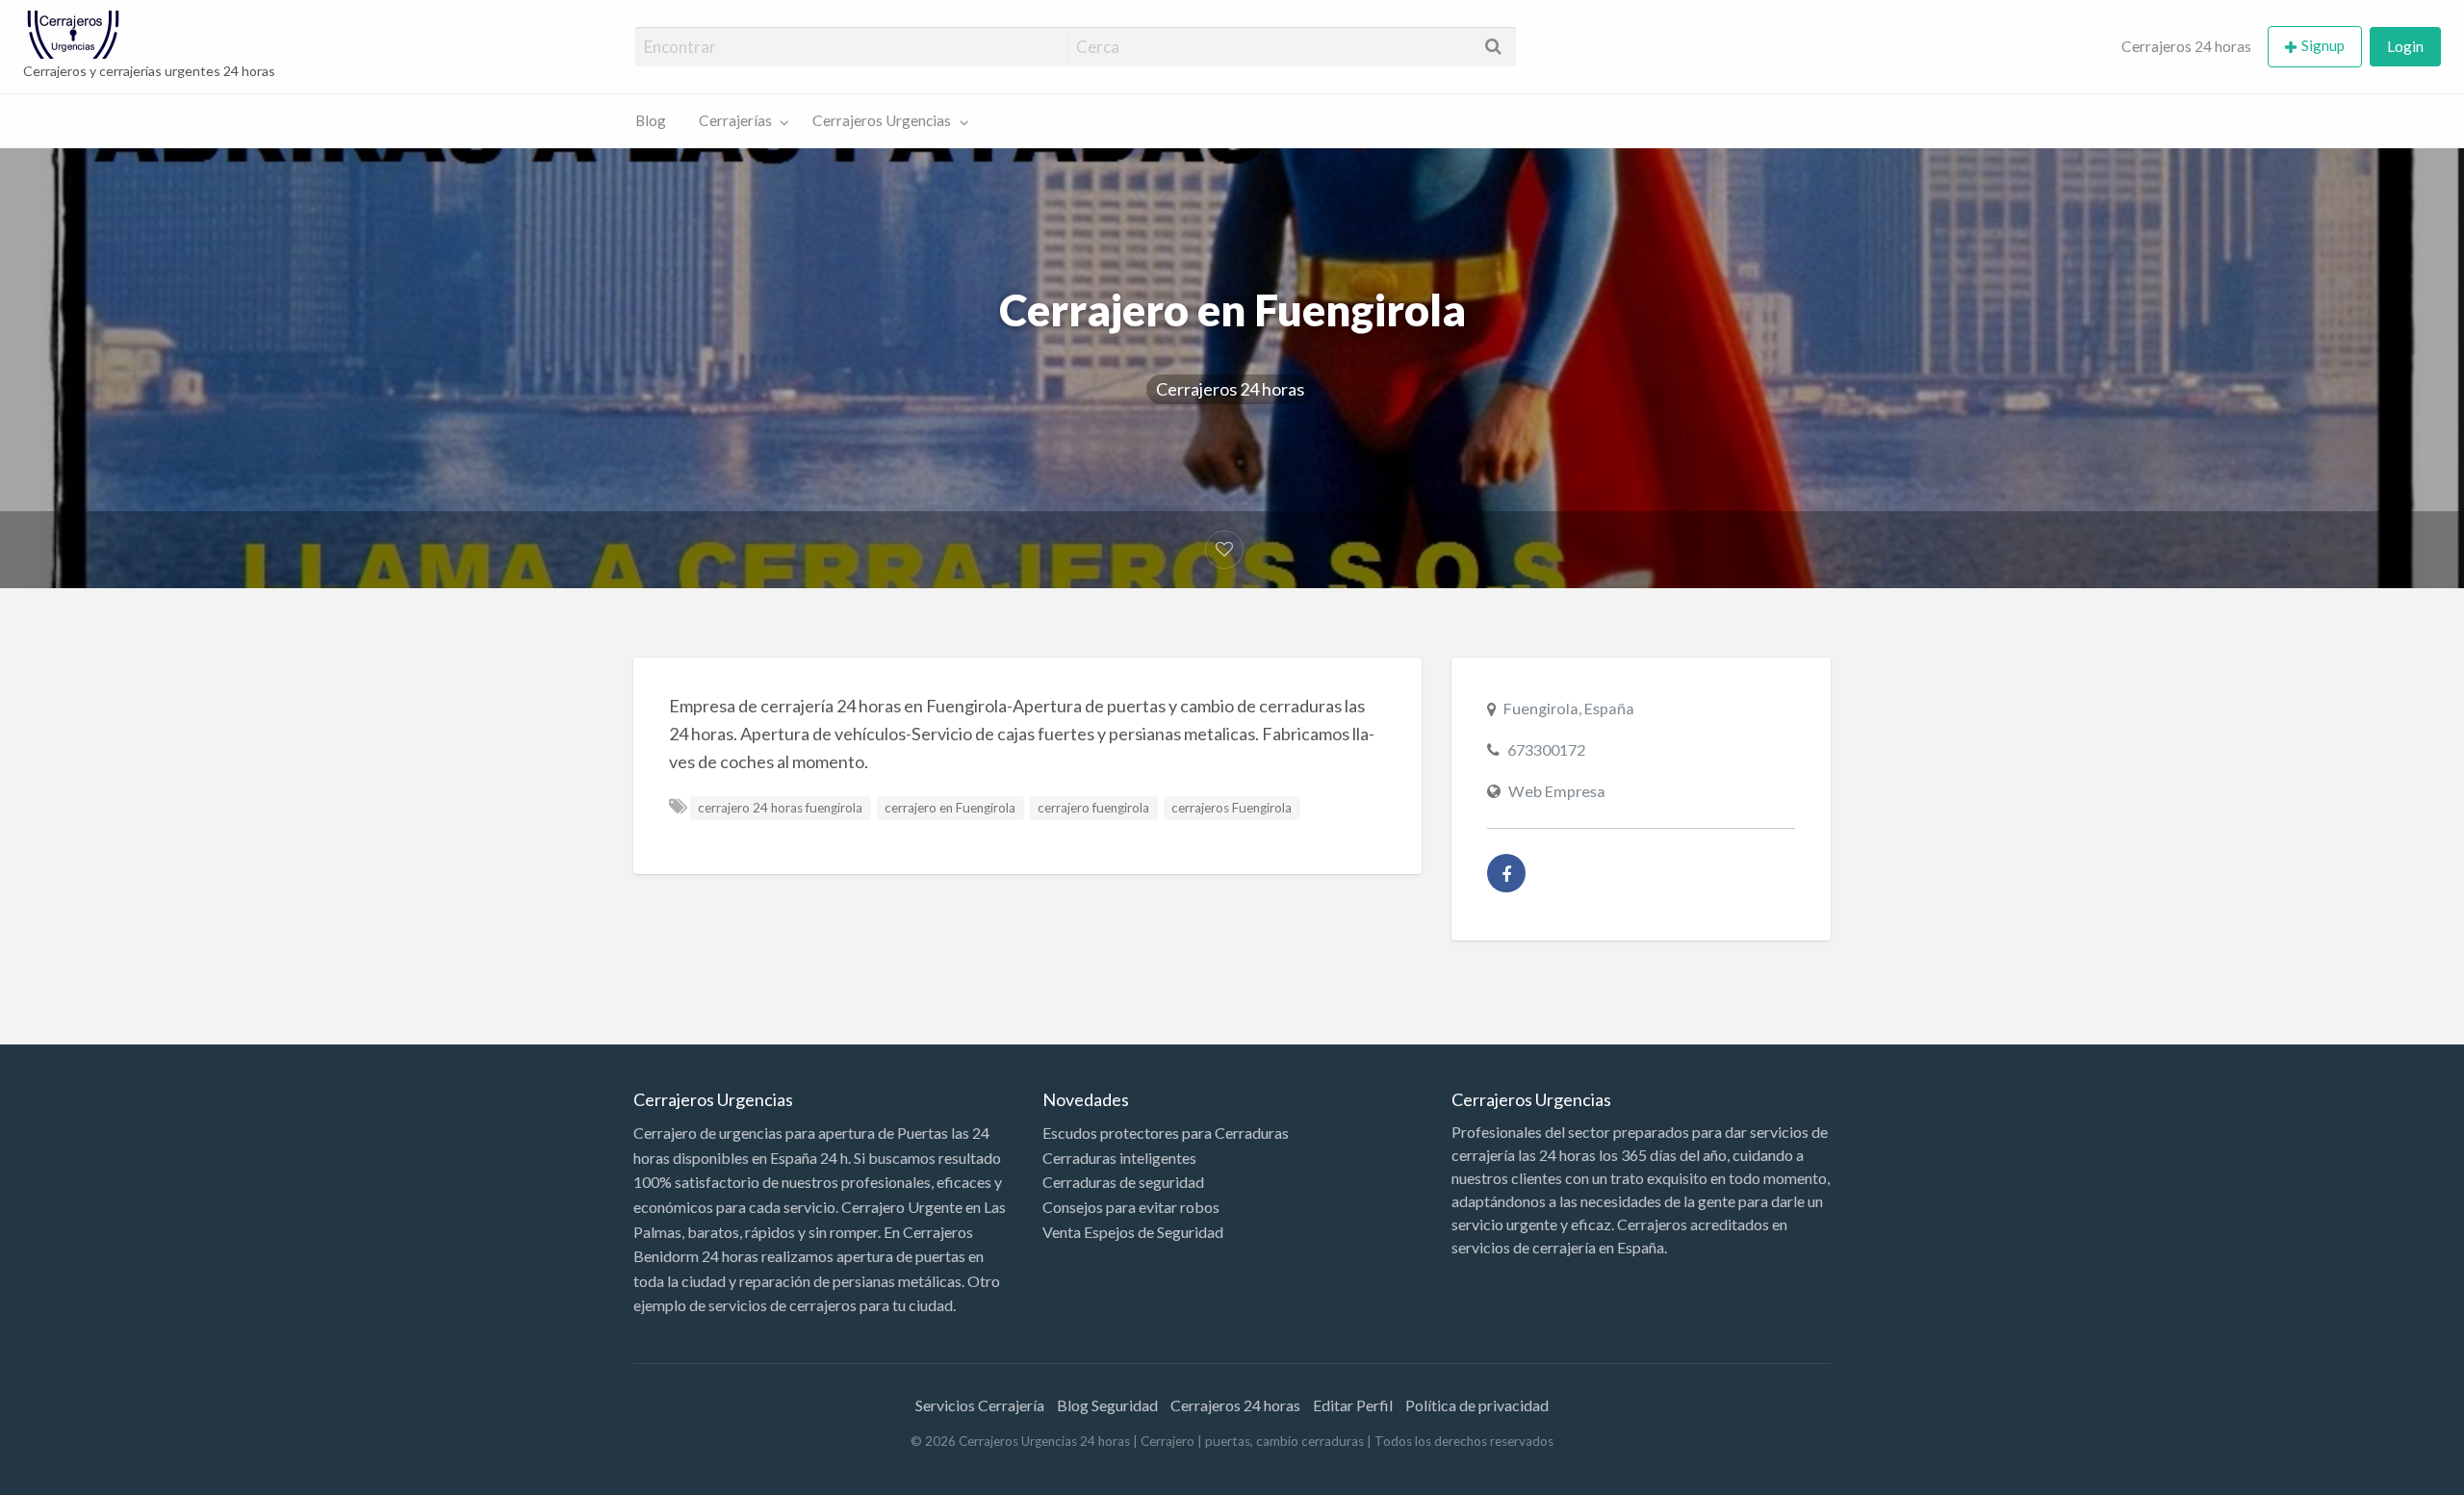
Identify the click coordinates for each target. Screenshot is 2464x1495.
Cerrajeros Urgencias (882, 120)
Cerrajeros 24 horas (2186, 46)
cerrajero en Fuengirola (950, 808)
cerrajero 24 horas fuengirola (780, 808)
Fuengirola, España (1569, 708)
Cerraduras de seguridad (1123, 1182)
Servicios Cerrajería (980, 1405)
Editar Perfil (1353, 1405)
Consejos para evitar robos (1131, 1207)
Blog (651, 120)
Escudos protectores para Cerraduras (1166, 1133)
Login (2405, 46)
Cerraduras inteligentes (1119, 1158)
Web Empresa (1557, 791)
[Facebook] (1506, 873)
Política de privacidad (1477, 1405)
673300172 (1546, 749)
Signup (2323, 45)
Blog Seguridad (1107, 1405)
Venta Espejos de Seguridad (1133, 1232)
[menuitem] (2186, 47)
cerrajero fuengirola (1093, 808)
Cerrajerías (735, 120)
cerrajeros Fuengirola (1232, 808)
